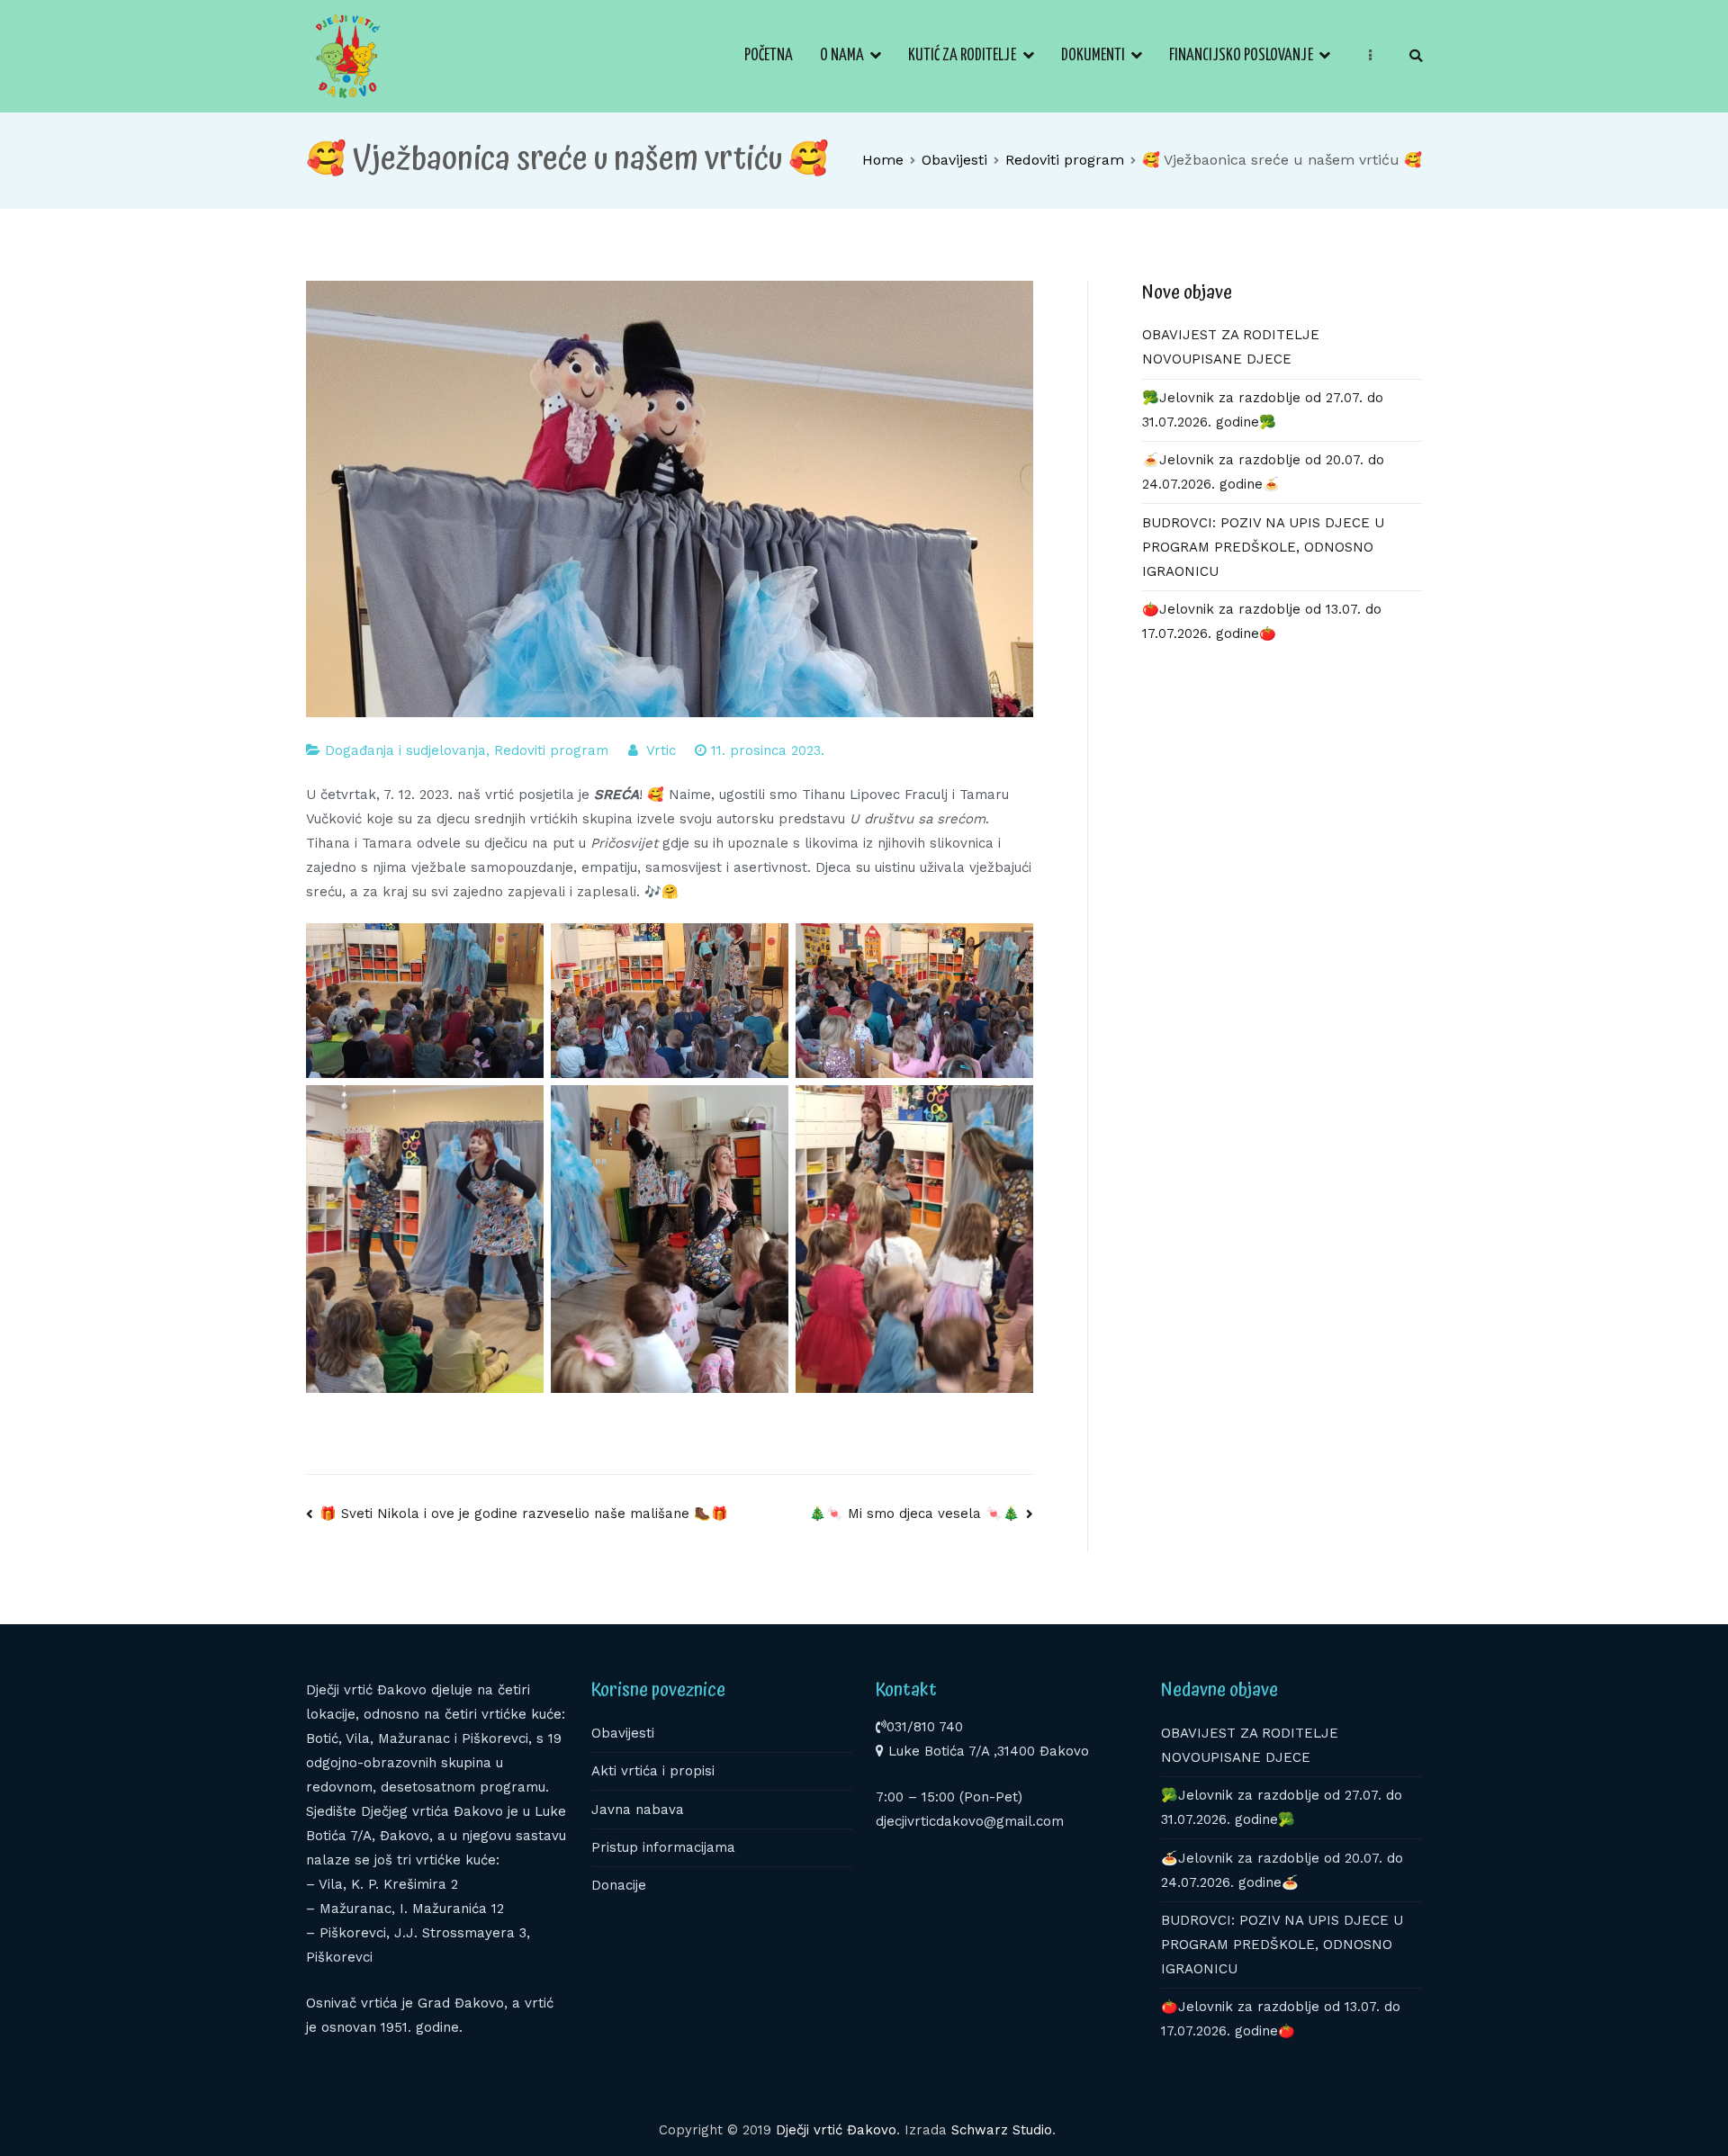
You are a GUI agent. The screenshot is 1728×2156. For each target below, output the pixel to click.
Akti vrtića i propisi (653, 1771)
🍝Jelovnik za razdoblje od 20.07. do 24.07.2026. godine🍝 (1263, 472)
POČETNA (769, 56)
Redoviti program (551, 750)
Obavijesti (623, 1733)
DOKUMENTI (1093, 56)
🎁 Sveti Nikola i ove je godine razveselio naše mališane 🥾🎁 (524, 1514)
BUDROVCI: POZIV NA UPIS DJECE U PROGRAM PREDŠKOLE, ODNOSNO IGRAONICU (1263, 547)
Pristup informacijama (663, 1847)
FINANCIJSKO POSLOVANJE (1241, 56)
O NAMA (842, 56)
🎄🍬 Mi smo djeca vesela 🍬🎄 (914, 1514)
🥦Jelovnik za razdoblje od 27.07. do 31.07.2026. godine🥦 (1263, 410)
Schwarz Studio (1002, 2130)
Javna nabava (638, 1810)
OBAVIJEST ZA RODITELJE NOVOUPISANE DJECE (1231, 347)
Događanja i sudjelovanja (405, 750)
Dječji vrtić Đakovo (836, 2130)
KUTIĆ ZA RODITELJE (962, 56)
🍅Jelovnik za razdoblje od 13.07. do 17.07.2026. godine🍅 (1262, 621)
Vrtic (661, 750)
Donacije (619, 1885)
